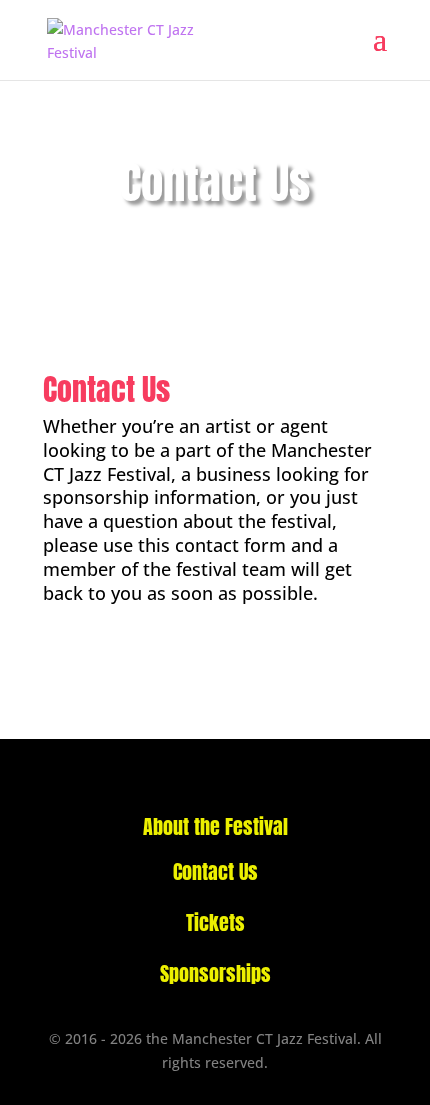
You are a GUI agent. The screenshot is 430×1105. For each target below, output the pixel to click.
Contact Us (215, 871)
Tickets (215, 922)
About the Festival (215, 826)
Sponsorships (215, 973)
